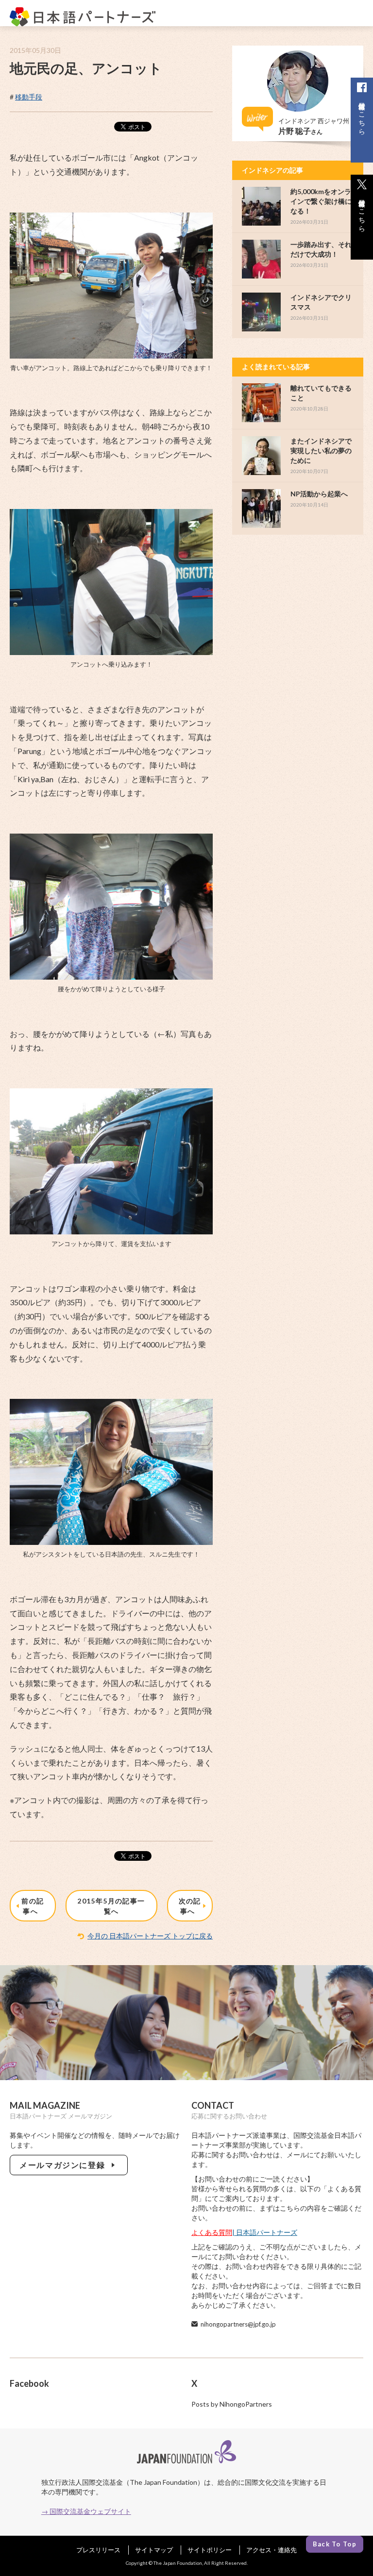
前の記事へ (33, 1906)
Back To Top (335, 2544)
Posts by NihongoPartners (232, 2404)
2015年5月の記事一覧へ (111, 1906)
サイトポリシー (210, 2550)
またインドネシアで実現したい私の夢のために (321, 451)
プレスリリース (98, 2550)
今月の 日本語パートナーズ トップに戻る (150, 1936)
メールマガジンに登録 (64, 2165)
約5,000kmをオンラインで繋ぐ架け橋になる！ (321, 201)
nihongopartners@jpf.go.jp (238, 2324)
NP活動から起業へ (319, 494)
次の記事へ (190, 1906)
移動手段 (29, 97)
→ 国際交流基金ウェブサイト (86, 2511)
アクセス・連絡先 (271, 2550)
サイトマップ (154, 2550)
